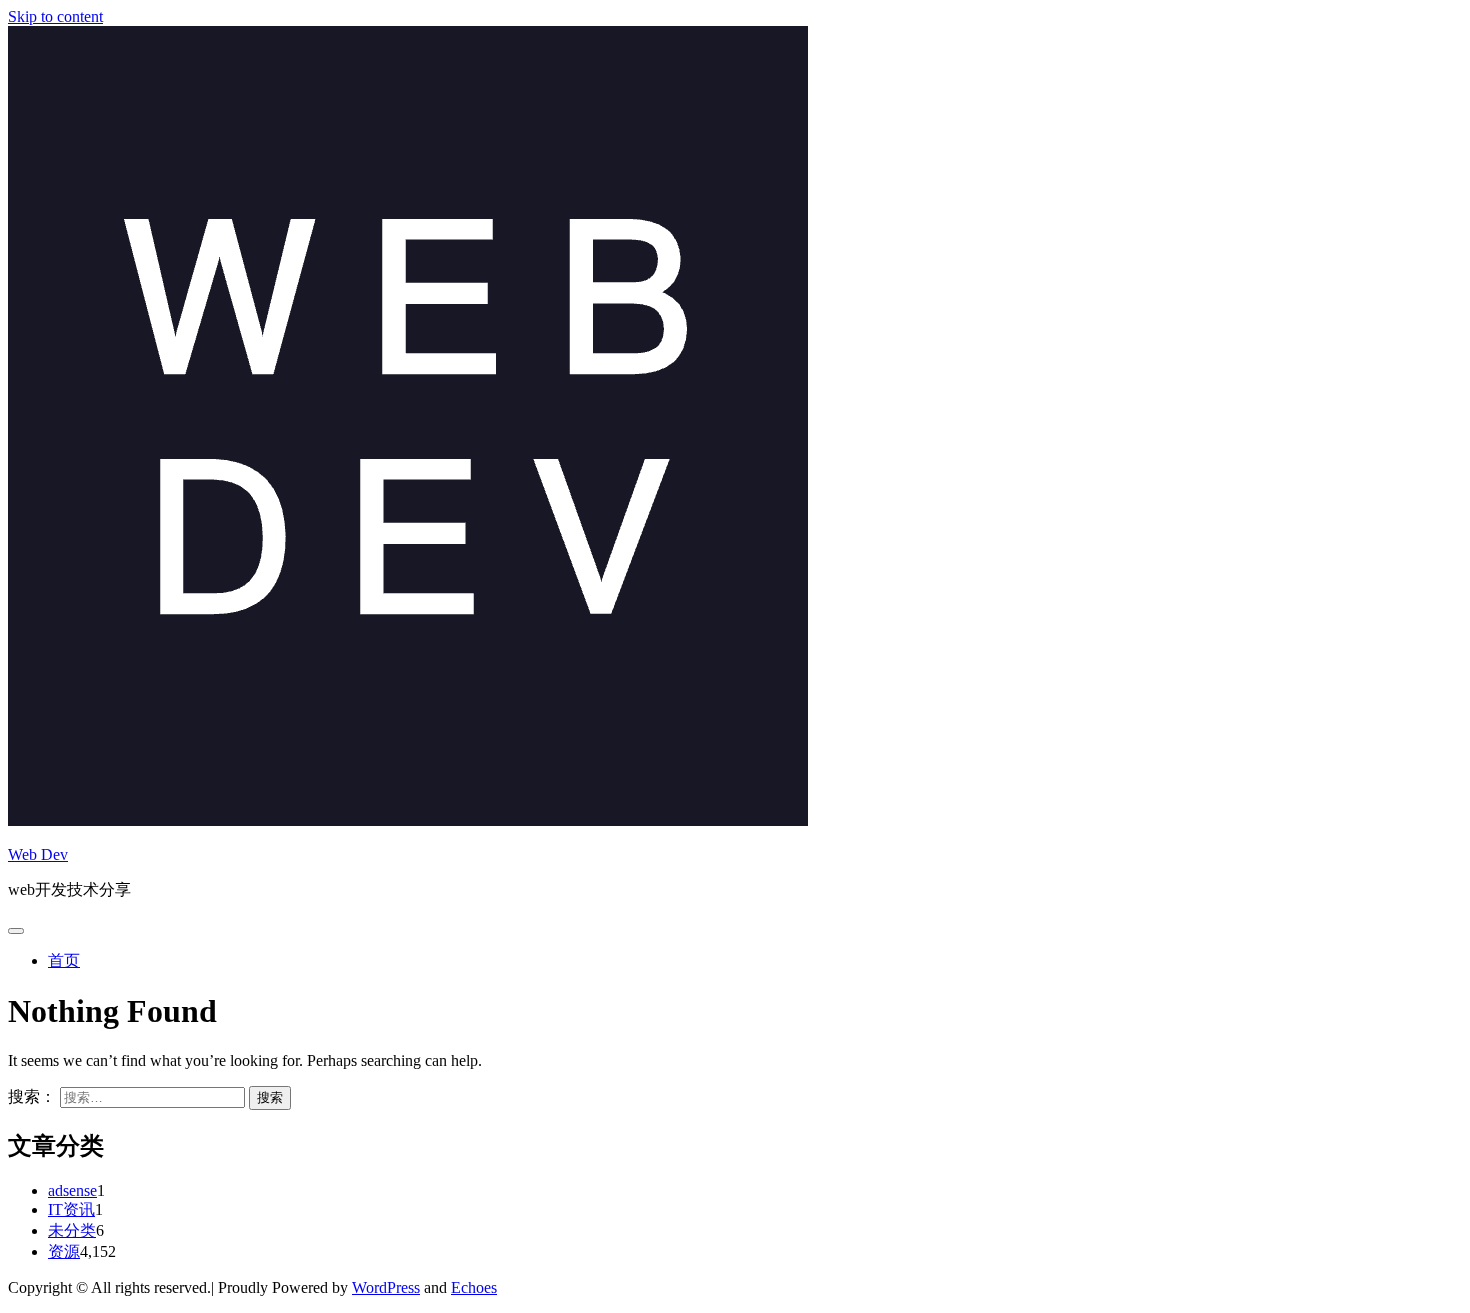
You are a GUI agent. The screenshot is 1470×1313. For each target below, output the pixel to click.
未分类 (72, 1230)
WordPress (386, 1287)
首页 (64, 960)
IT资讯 (71, 1209)
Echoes (474, 1287)
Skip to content (55, 16)
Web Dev (38, 854)
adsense (72, 1190)
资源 (64, 1251)
